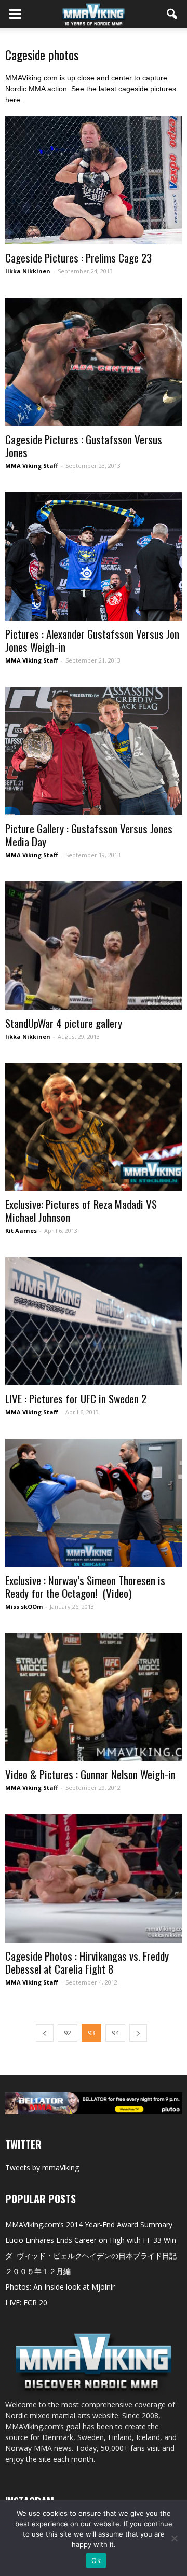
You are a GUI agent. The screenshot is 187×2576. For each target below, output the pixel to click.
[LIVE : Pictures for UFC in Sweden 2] (94, 1321)
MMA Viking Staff (32, 466)
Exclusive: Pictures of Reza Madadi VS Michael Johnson (81, 1210)
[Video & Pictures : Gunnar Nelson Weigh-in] (94, 1697)
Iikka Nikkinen (28, 271)
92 (68, 2033)
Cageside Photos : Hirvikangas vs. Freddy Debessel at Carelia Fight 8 (87, 1962)
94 (115, 2033)
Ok (96, 2560)
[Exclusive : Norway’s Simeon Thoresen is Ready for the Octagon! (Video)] (94, 1503)
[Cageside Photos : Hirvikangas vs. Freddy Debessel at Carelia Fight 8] (94, 1878)
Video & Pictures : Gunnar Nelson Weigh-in (90, 1774)
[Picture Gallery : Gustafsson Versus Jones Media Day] (94, 751)
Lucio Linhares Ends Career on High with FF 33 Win (91, 2240)
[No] (174, 2538)
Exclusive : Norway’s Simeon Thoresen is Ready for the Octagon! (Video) (85, 1587)
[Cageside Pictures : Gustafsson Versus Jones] (94, 362)
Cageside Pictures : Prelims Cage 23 (78, 258)
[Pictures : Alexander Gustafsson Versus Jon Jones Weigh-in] (94, 556)
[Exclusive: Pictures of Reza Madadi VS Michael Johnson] (94, 1127)
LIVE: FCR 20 (26, 2302)
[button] (172, 14)
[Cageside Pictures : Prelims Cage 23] (94, 180)
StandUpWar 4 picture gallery (64, 1023)
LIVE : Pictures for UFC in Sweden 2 (76, 1399)
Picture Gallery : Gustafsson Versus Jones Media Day (89, 835)
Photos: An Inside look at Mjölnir (60, 2287)
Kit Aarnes (21, 1230)
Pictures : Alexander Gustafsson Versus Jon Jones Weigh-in (92, 640)
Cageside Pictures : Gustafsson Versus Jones (84, 446)
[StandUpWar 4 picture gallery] (94, 946)
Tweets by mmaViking (42, 2167)
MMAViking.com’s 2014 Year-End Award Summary (89, 2224)
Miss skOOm (24, 1607)
